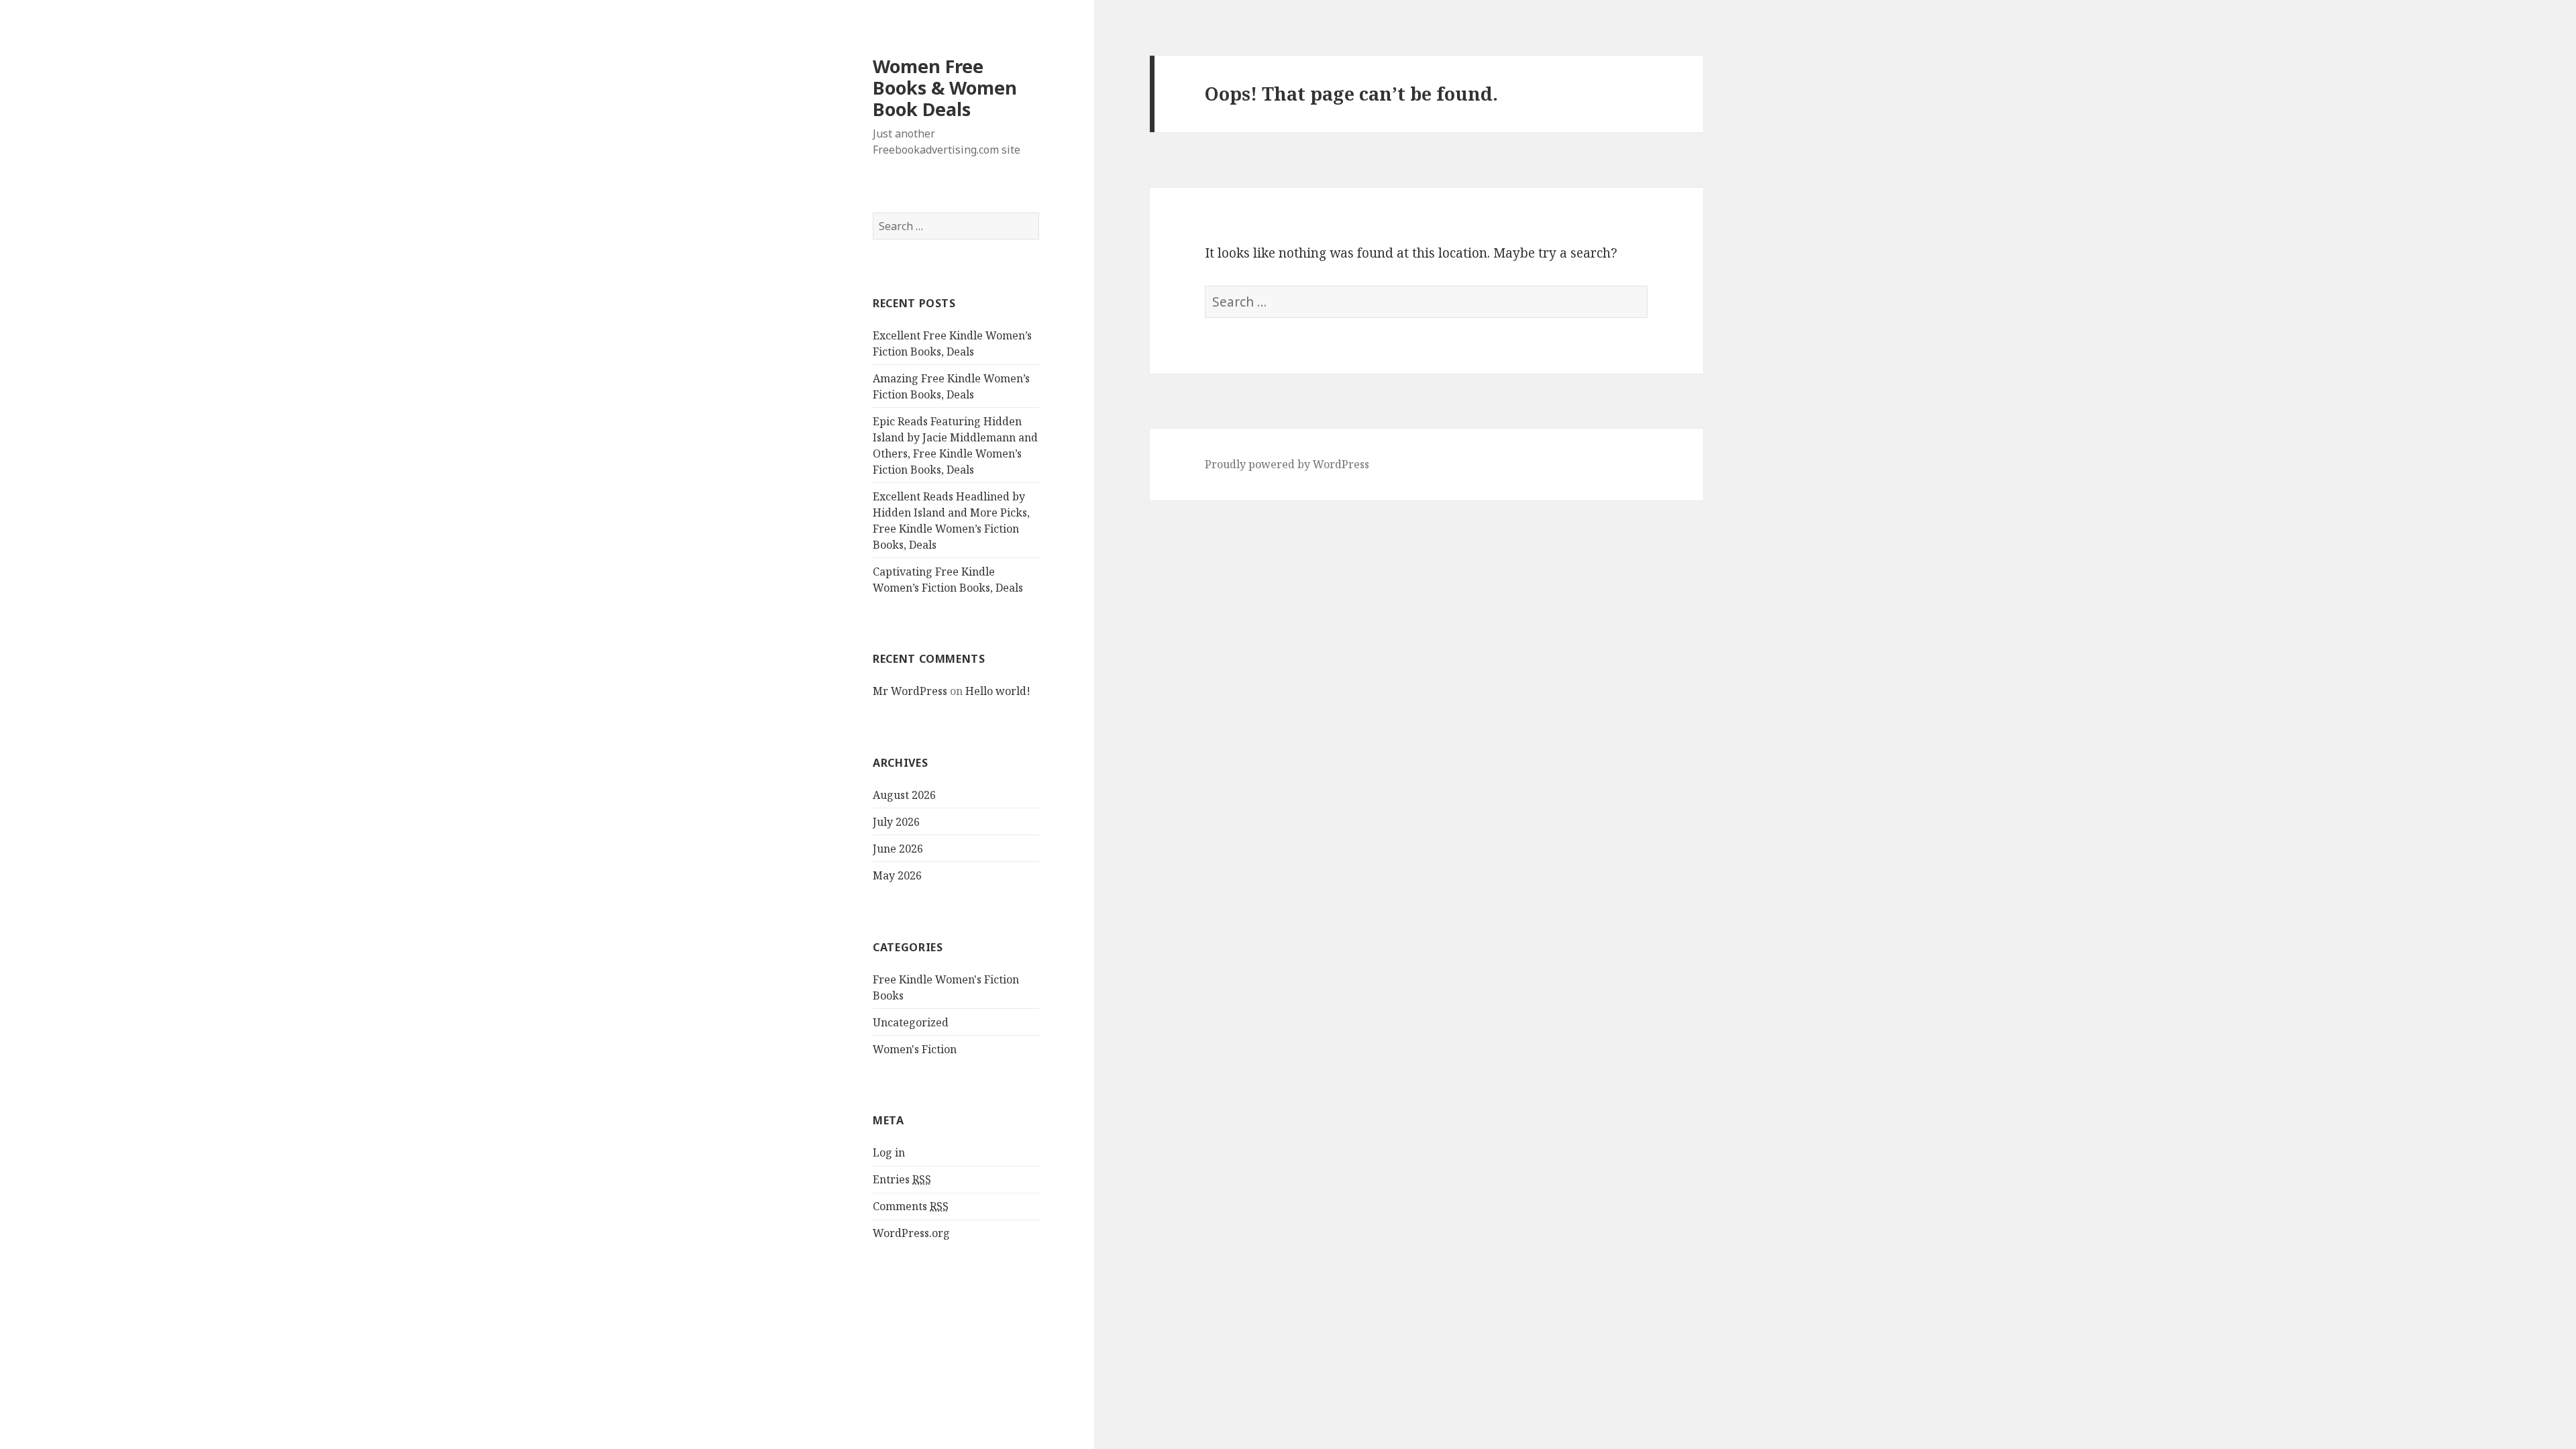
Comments (911, 1206)
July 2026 (896, 822)
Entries (902, 1179)
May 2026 (897, 875)
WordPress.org (911, 1233)
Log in (889, 1152)
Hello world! (998, 691)
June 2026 (898, 849)
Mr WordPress (910, 691)
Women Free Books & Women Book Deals (945, 88)
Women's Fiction (915, 1049)
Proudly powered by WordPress (1287, 464)
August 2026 (904, 795)
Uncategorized (911, 1022)
